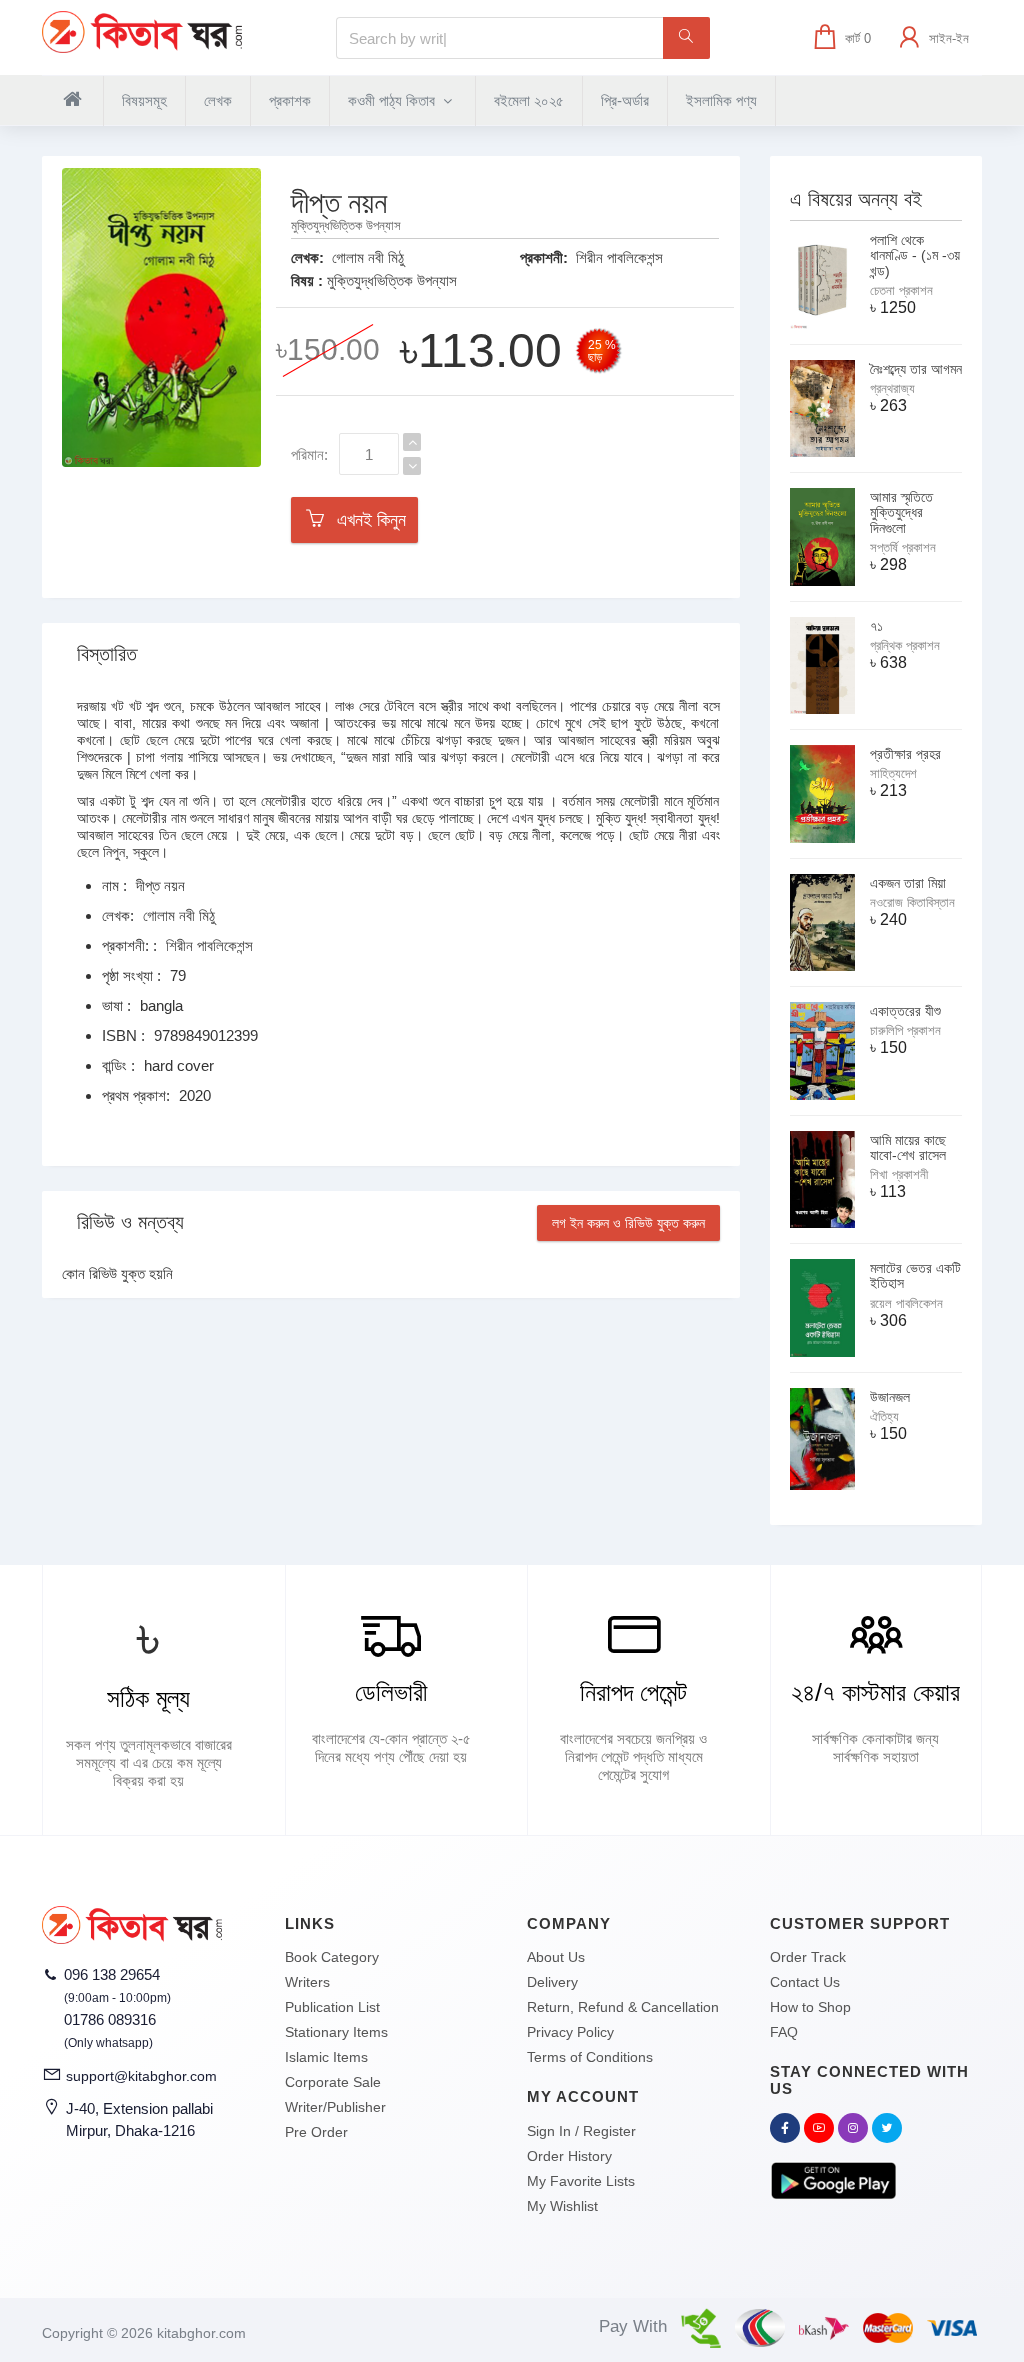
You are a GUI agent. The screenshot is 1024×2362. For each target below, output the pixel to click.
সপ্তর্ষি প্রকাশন (903, 547)
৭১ (876, 626)
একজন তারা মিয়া (908, 883)
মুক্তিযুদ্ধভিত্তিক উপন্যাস (392, 280)
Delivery (552, 1982)
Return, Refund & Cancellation (623, 2007)
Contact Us (805, 1982)
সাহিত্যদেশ (893, 773)
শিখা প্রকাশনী (899, 1174)
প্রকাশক (290, 100)
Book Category (332, 1957)
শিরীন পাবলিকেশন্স (619, 257)
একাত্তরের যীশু (905, 1011)
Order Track (808, 1957)
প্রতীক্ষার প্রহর (905, 754)
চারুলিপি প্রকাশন (905, 1030)
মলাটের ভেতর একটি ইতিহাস (915, 1275)
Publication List (332, 2007)
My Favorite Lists (581, 2181)
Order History (569, 2156)
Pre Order (316, 2132)
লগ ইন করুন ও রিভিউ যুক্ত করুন (628, 1223)
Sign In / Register (581, 2131)
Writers (307, 1982)
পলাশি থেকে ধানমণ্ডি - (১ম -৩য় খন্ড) (915, 255)
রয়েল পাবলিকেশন (906, 1303)
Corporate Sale (333, 2082)
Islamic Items (326, 2057)
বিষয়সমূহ (144, 100)
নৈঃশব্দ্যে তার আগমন (916, 369)
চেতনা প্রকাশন (901, 290)
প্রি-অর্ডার (625, 100)
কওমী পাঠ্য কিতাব (393, 100)
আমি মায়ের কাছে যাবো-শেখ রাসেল (908, 1147)
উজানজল (890, 1397)
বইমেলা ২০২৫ (529, 100)
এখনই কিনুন (366, 520)
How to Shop (810, 2007)
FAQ (784, 2032)
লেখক (218, 100)
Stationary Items (336, 2032)
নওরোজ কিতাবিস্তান (912, 902)
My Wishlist (562, 2206)
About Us (556, 1957)
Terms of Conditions (590, 2057)
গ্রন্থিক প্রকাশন (905, 645)
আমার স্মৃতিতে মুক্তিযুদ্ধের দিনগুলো (901, 512)
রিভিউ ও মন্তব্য (130, 1222)
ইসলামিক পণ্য (721, 100)
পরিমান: (309, 454)
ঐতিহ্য (884, 1416)
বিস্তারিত (107, 654)
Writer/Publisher (335, 2107)
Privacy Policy (570, 2032)
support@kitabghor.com (141, 2076)
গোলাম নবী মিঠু (368, 257)
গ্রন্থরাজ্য (892, 388)
